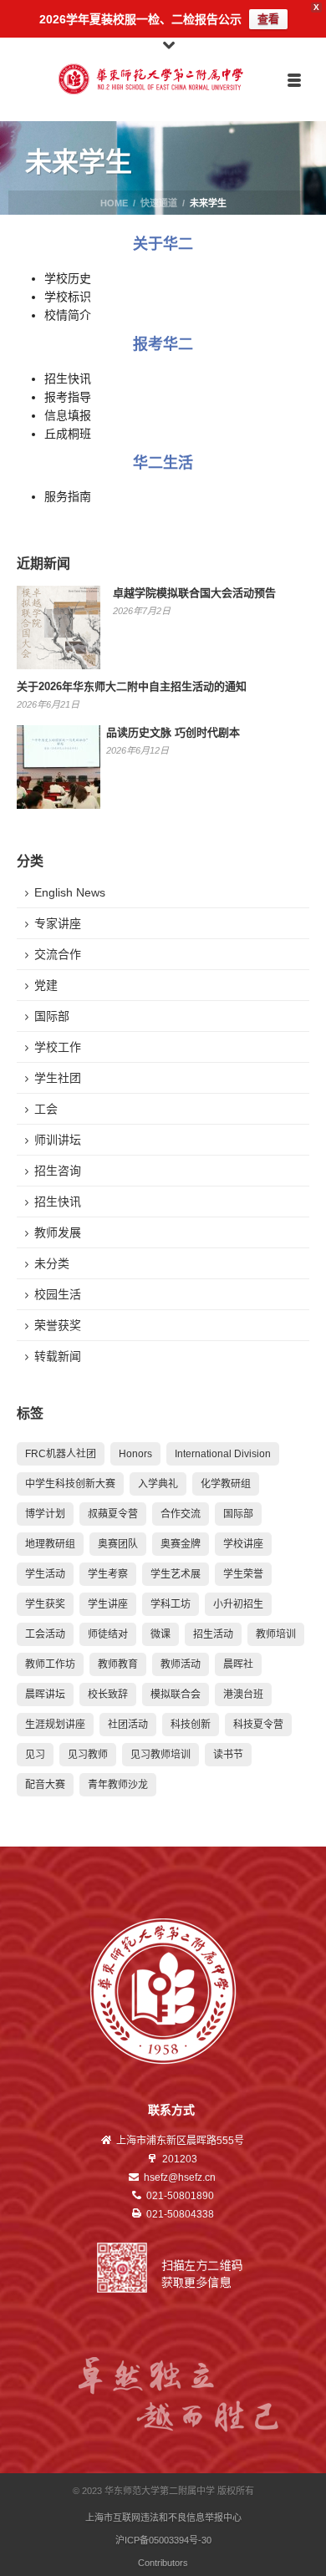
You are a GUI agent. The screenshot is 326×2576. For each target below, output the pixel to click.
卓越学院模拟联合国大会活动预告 (194, 593)
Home (114, 203)
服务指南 (68, 496)
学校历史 (68, 278)
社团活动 (128, 1725)
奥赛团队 (118, 1544)
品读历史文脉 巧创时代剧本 (173, 732)
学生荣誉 (243, 1574)
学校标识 (68, 297)
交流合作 (58, 954)
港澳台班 (243, 1694)
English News (70, 892)
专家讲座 (58, 923)
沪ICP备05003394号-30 (163, 2540)
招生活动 (213, 1634)
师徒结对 (108, 1634)
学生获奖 (45, 1604)
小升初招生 (238, 1604)
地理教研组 (50, 1544)
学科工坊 (171, 1604)
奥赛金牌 (181, 1544)
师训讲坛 (58, 1140)
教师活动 (181, 1664)
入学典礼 (158, 1484)
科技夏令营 (258, 1725)
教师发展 (58, 1232)
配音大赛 (45, 1785)
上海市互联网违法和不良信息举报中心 (163, 2518)
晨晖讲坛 (45, 1694)
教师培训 (276, 1634)
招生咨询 (58, 1171)
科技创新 (191, 1725)
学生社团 (58, 1078)
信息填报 (68, 415)
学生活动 (45, 1574)
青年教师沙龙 (118, 1785)
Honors (135, 1454)
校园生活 (58, 1294)
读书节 (228, 1755)
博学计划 (45, 1514)
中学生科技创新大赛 (70, 1484)
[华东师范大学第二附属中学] (163, 79)
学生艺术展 (176, 1574)
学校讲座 (243, 1544)
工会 (46, 1109)
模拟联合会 (176, 1694)
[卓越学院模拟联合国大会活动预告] (59, 627)
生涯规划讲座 (55, 1725)
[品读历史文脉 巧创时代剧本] (59, 767)
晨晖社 (238, 1664)
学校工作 (58, 1047)
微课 (160, 1634)
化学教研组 (226, 1484)
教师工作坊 (50, 1664)
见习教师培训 (160, 1755)
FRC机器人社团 (61, 1454)
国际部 (52, 1016)
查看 (268, 19)
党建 (46, 985)
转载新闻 (58, 1356)
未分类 (52, 1263)
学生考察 (108, 1574)
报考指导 (68, 397)
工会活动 (45, 1634)
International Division (223, 1454)
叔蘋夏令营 (113, 1514)
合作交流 (181, 1514)
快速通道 (159, 203)
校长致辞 (108, 1694)
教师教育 (118, 1664)
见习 (35, 1755)
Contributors (163, 2563)
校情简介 (68, 315)
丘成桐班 (68, 434)
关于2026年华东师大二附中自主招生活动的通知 (132, 686)
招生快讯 (68, 379)
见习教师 (88, 1755)
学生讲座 (108, 1604)
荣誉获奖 (58, 1325)
